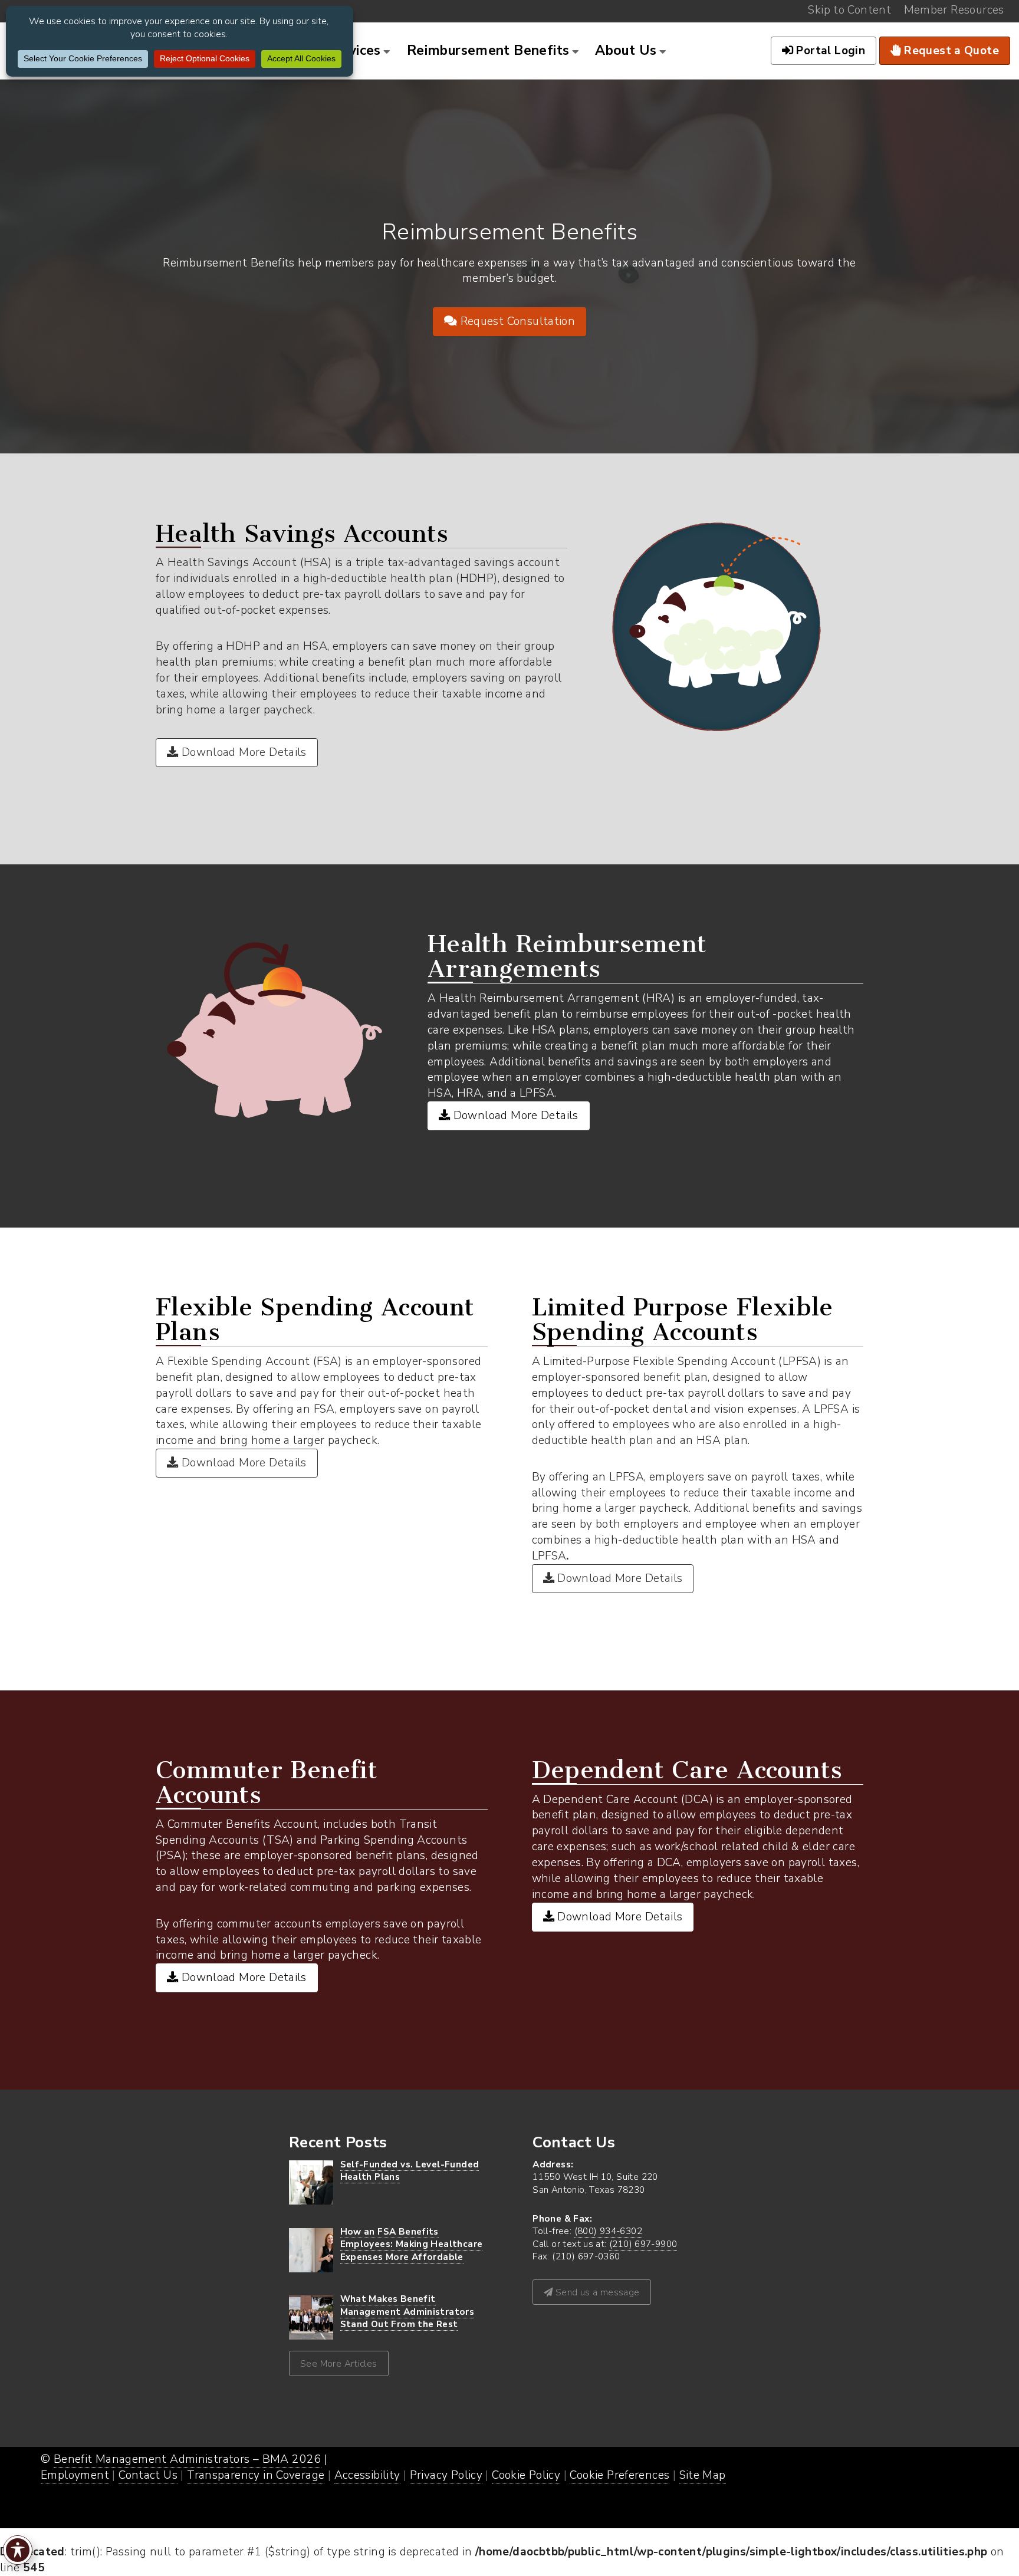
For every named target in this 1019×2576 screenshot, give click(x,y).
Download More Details (242, 752)
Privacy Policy (446, 2475)
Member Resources (954, 10)
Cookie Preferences (619, 2475)
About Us (626, 50)
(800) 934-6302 (608, 2231)
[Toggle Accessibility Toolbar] (18, 2550)
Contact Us (148, 2475)
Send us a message (596, 2292)
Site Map (703, 2475)
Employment (75, 2475)
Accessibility (367, 2475)
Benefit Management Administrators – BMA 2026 (188, 2459)
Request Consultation (516, 321)
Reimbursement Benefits (488, 50)
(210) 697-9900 (643, 2244)
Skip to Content (849, 10)
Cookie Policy (526, 2475)
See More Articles (339, 2363)
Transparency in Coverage (256, 2475)
